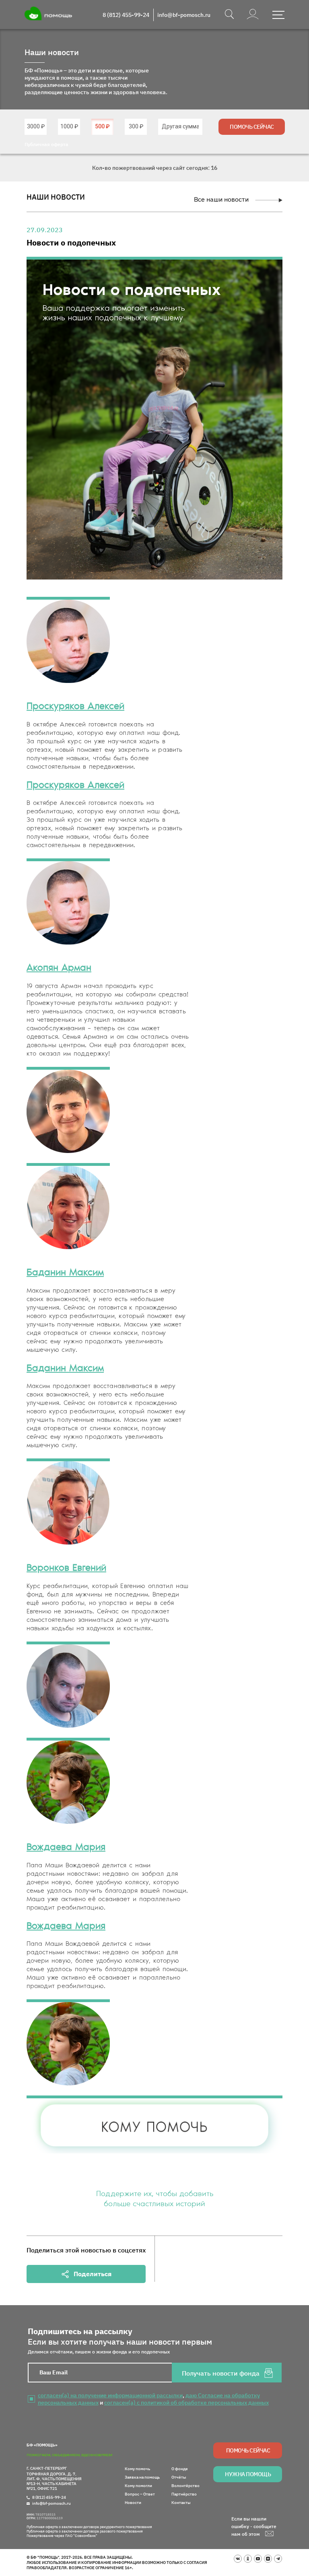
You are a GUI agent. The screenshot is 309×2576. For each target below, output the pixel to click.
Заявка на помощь (142, 2477)
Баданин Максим (65, 1273)
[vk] (238, 2559)
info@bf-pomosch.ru (184, 15)
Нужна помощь (248, 2474)
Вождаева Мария (66, 1848)
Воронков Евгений (66, 1568)
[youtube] (258, 2559)
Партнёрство (184, 2494)
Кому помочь (137, 2469)
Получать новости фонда (221, 2373)
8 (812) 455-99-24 (126, 15)
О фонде (180, 2469)
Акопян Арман (59, 968)
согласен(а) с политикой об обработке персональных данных (186, 2403)
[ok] (248, 2559)
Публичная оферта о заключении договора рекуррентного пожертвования (89, 2527)
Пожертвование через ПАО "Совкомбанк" (62, 2536)
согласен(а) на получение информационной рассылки (110, 2395)
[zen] (268, 2559)
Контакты (181, 2503)
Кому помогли (138, 2486)
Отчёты (179, 2477)
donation (36, 126)
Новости (133, 2503)
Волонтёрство (185, 2486)
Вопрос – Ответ (140, 2494)
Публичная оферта (46, 144)
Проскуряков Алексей (75, 707)
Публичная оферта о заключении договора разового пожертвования (85, 2531)
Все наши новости (221, 199)
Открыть (278, 15)
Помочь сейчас (252, 127)
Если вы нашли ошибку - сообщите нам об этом (254, 2526)
